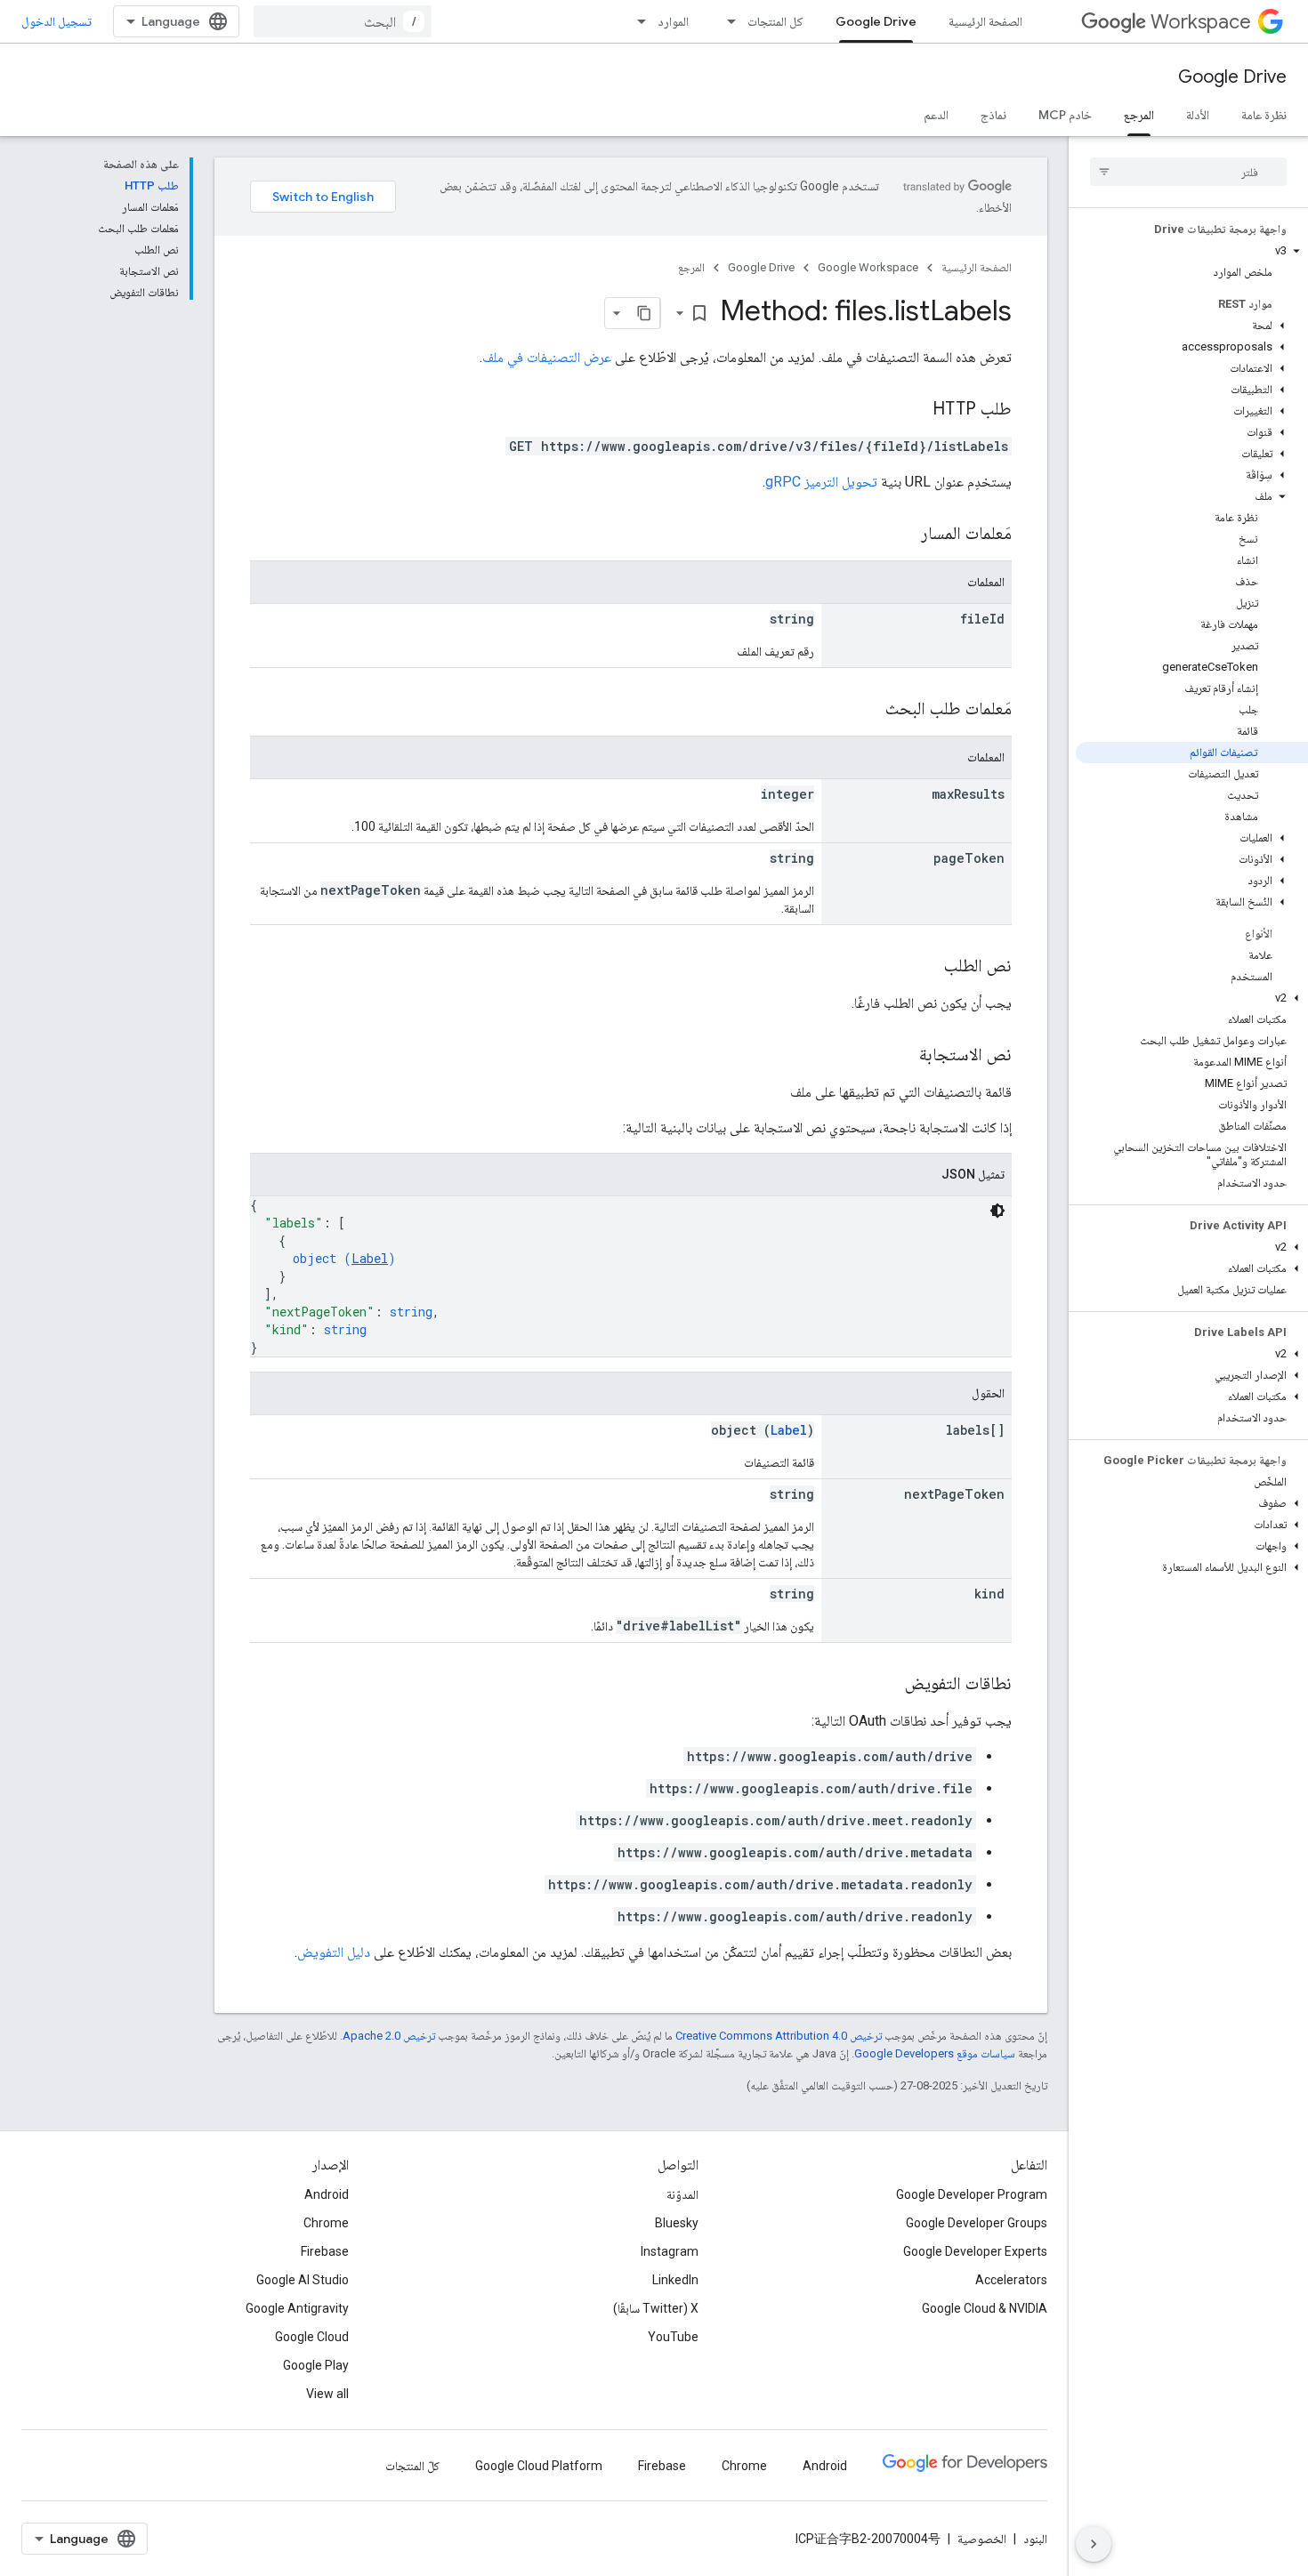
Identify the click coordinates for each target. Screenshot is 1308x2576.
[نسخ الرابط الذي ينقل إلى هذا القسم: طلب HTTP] (915, 410)
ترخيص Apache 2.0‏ (389, 2036)
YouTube (673, 2337)
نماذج (993, 115)
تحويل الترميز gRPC (821, 482)
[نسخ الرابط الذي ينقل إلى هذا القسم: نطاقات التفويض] (887, 1685)
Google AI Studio (303, 2280)
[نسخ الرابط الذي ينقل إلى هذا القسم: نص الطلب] (926, 967)
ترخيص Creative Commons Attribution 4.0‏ (779, 2036)
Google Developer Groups (977, 2223)
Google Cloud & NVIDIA (985, 2308)
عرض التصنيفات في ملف (547, 357)
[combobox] (343, 21)
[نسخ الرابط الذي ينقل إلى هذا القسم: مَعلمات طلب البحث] (868, 710)
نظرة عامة (1264, 115)
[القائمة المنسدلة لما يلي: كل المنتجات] (726, 21)
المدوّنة (682, 2194)
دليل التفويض (334, 1952)
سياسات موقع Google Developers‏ (935, 2053)
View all (327, 2394)
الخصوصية (982, 2539)
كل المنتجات (775, 21)
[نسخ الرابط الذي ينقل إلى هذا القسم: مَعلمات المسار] (903, 535)
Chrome (326, 2223)
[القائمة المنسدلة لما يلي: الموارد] (636, 21)
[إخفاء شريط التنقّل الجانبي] (1094, 2544)
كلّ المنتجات (412, 2466)
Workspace (1201, 22)
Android (327, 2194)
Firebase (325, 2251)
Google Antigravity (297, 2308)
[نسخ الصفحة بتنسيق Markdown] (644, 313)
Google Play (316, 2365)
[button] (1192, 251)
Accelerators (1011, 2280)
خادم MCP (1065, 115)
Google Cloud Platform (539, 2466)
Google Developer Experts (975, 2251)
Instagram (670, 2251)
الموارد (673, 21)
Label (370, 1258)
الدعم (936, 115)
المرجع (1139, 115)
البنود (1035, 2539)
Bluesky (677, 2223)
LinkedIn (675, 2280)
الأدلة (1198, 115)
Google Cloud (312, 2337)
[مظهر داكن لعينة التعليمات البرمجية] (997, 1211)
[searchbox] (1188, 172)
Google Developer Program (972, 2194)
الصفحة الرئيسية (985, 21)
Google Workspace (868, 267)
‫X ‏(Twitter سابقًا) (656, 2308)
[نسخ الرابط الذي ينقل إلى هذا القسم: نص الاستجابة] (901, 1056)
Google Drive (876, 21)
